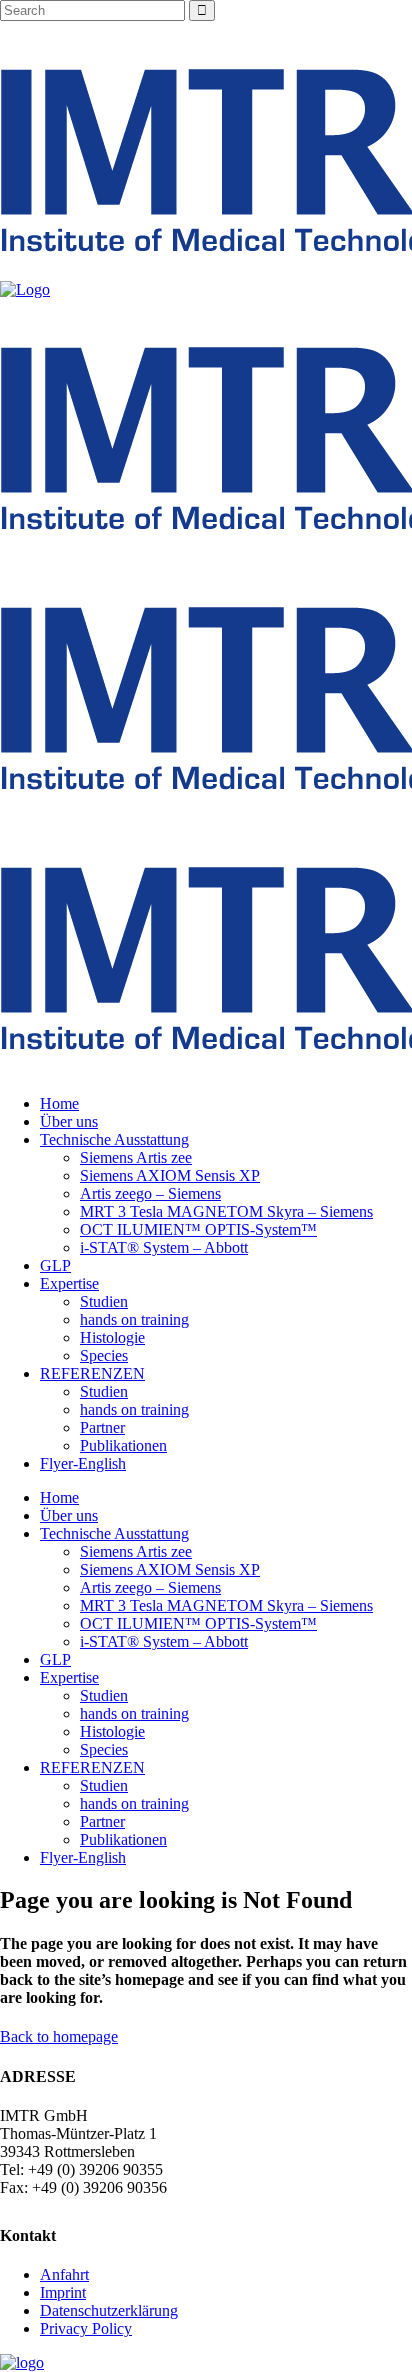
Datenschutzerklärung (109, 2310)
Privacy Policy (86, 2328)
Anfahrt (64, 2274)
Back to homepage (59, 2036)
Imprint (63, 2292)
